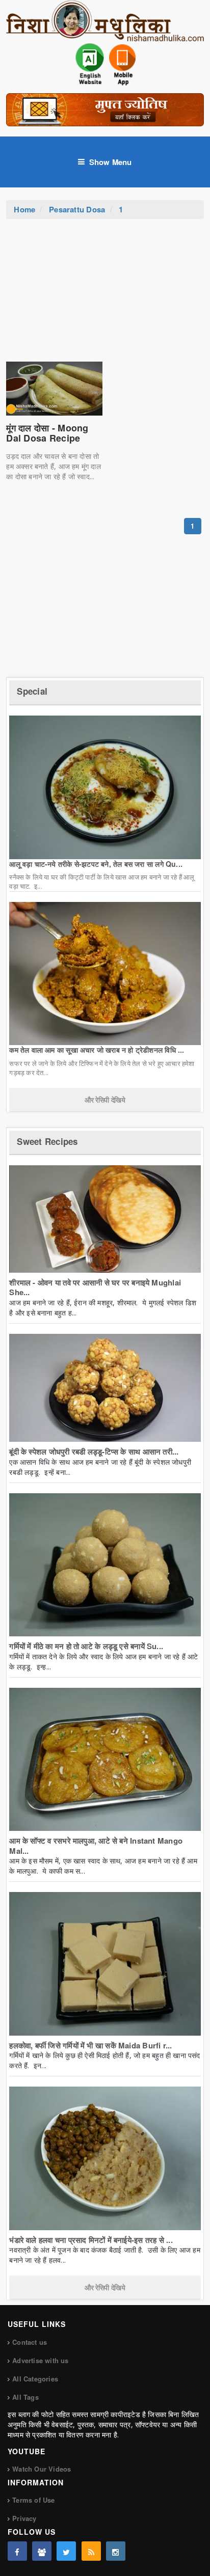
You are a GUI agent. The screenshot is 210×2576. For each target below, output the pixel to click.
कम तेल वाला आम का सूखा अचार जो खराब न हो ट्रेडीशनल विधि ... (97, 1050)
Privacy (24, 2518)
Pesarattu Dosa (77, 209)
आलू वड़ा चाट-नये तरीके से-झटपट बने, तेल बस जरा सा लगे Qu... (96, 864)
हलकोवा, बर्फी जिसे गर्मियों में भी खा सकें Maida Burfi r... (90, 2045)
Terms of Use (33, 2500)
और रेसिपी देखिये (105, 1100)
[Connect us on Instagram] (116, 2551)
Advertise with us (40, 2360)
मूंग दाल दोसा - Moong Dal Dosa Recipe (47, 433)
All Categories (35, 2379)
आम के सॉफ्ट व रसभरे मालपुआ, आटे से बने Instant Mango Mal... (96, 1846)
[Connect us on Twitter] (66, 2551)
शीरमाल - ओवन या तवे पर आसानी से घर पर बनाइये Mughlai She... (95, 1287)
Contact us (30, 2342)
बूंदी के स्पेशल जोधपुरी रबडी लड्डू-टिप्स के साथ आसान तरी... (94, 1451)
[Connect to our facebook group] (42, 2551)
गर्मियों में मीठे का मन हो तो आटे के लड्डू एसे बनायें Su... (86, 1646)
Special (32, 691)
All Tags (25, 2397)
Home (24, 209)
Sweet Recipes (47, 1141)
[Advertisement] (105, 295)
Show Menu (111, 162)
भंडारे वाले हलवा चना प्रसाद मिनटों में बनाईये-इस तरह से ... (91, 2240)
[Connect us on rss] (91, 2551)
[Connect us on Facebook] (17, 2551)
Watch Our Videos (42, 2469)
